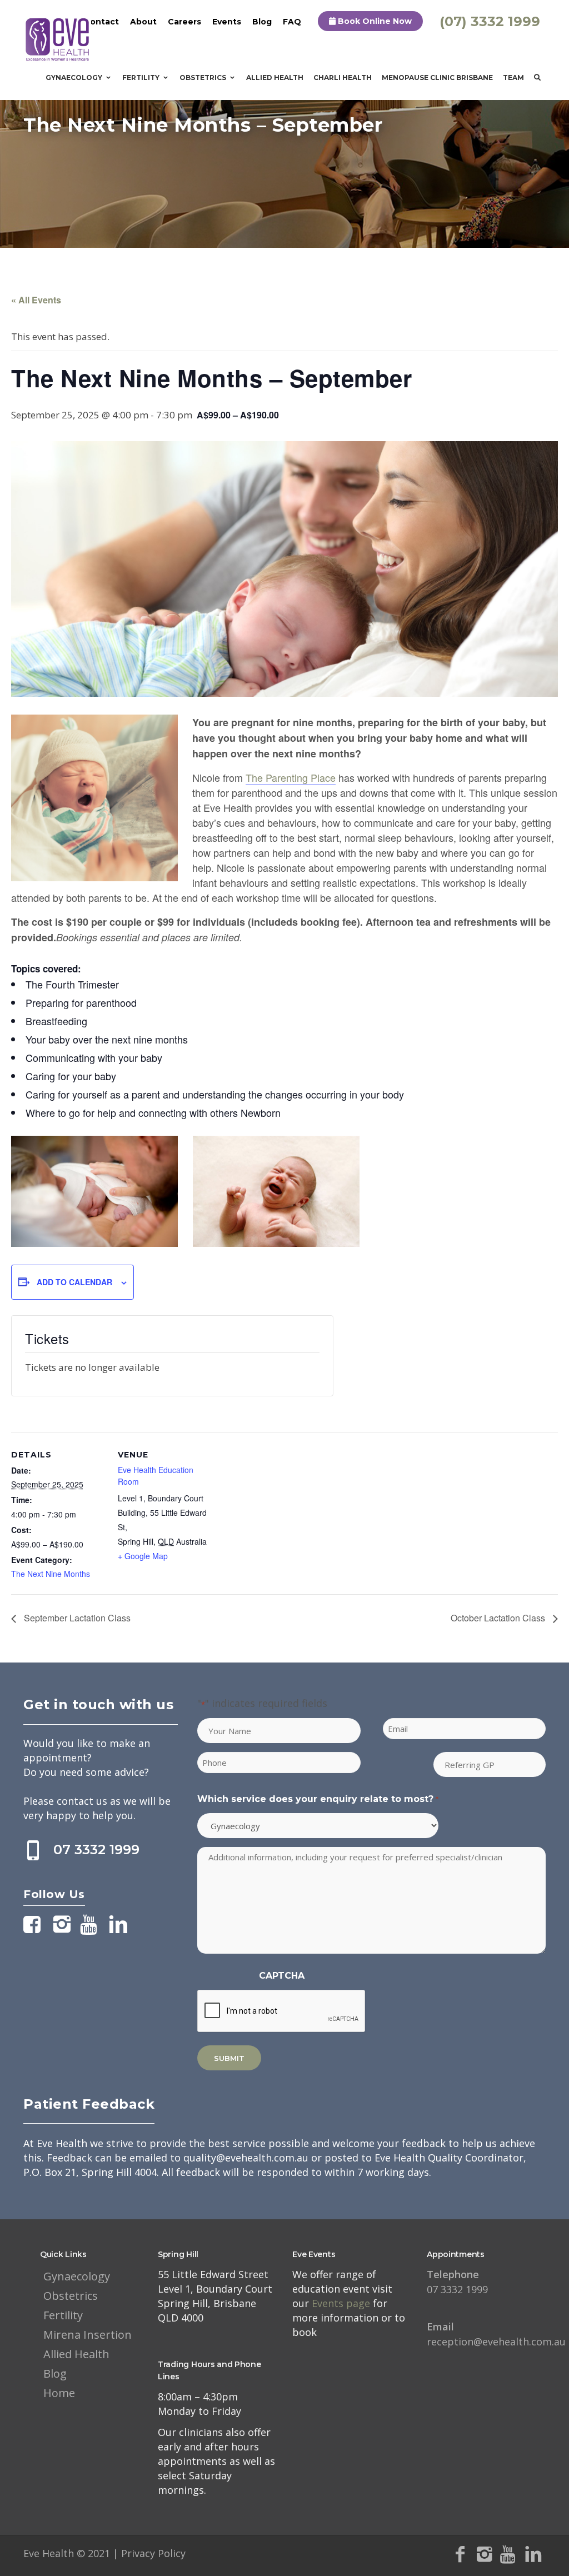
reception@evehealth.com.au (496, 2334)
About (143, 22)
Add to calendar (74, 1282)
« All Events (36, 300)
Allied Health (275, 78)
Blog (262, 22)
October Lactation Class (499, 1618)
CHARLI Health (343, 78)
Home (59, 2393)
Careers (184, 22)
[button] (284, 917)
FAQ (292, 22)
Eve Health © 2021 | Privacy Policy (104, 2553)
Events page (342, 2303)
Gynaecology (74, 78)
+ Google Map (143, 1556)
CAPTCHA (282, 1976)
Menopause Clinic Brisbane (437, 78)
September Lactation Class (76, 1618)
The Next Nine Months (51, 1574)
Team (513, 78)
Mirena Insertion (88, 2335)
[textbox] (284, 830)
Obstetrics (203, 78)
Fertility (141, 78)
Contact (101, 22)
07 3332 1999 (96, 1849)
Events (227, 22)
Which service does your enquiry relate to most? (318, 1799)
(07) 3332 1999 (490, 21)
